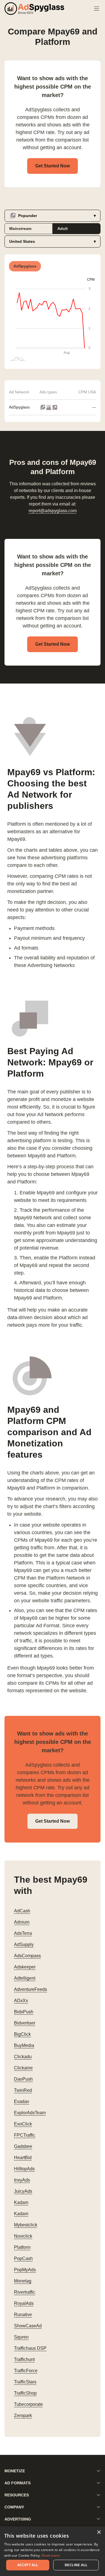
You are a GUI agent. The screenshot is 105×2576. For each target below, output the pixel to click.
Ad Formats (17, 2483)
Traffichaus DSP (30, 2348)
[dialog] (53, 2551)
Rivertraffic (25, 2292)
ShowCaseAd (28, 2326)
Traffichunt (24, 2359)
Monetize (15, 2471)
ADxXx (21, 2001)
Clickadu (23, 2057)
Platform (22, 2247)
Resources (17, 2495)
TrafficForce (26, 2371)
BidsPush (24, 2012)
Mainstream (20, 228)
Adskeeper (25, 1967)
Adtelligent (25, 1978)
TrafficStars (25, 2382)
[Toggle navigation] (97, 9)
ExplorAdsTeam (30, 2113)
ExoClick (23, 2124)
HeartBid (23, 2158)
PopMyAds (25, 2270)
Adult (63, 228)
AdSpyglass (19, 407)
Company (14, 2507)
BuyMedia (24, 2045)
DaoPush (23, 2079)
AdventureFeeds (31, 1989)
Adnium (22, 1922)
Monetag (23, 2281)
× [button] (99, 2532)
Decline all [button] (76, 2565)
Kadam (21, 2202)
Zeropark (23, 2415)
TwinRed (23, 2090)
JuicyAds (23, 2191)
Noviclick (23, 2236)
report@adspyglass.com (53, 511)
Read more (51, 2555)
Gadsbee (23, 2146)
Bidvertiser (25, 2023)
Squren (21, 2337)
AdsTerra (23, 1933)
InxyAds (22, 2180)
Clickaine (23, 2068)
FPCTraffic (25, 2135)
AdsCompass (27, 1956)
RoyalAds (24, 2303)
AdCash (22, 1911)
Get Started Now (53, 166)
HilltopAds (24, 2169)
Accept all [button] (28, 2565)
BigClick (22, 2034)
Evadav (22, 2101)
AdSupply (24, 1944)
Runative (23, 2315)
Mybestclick (26, 2225)
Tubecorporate (28, 2404)
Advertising (18, 2519)
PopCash (23, 2258)
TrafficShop (25, 2393)
